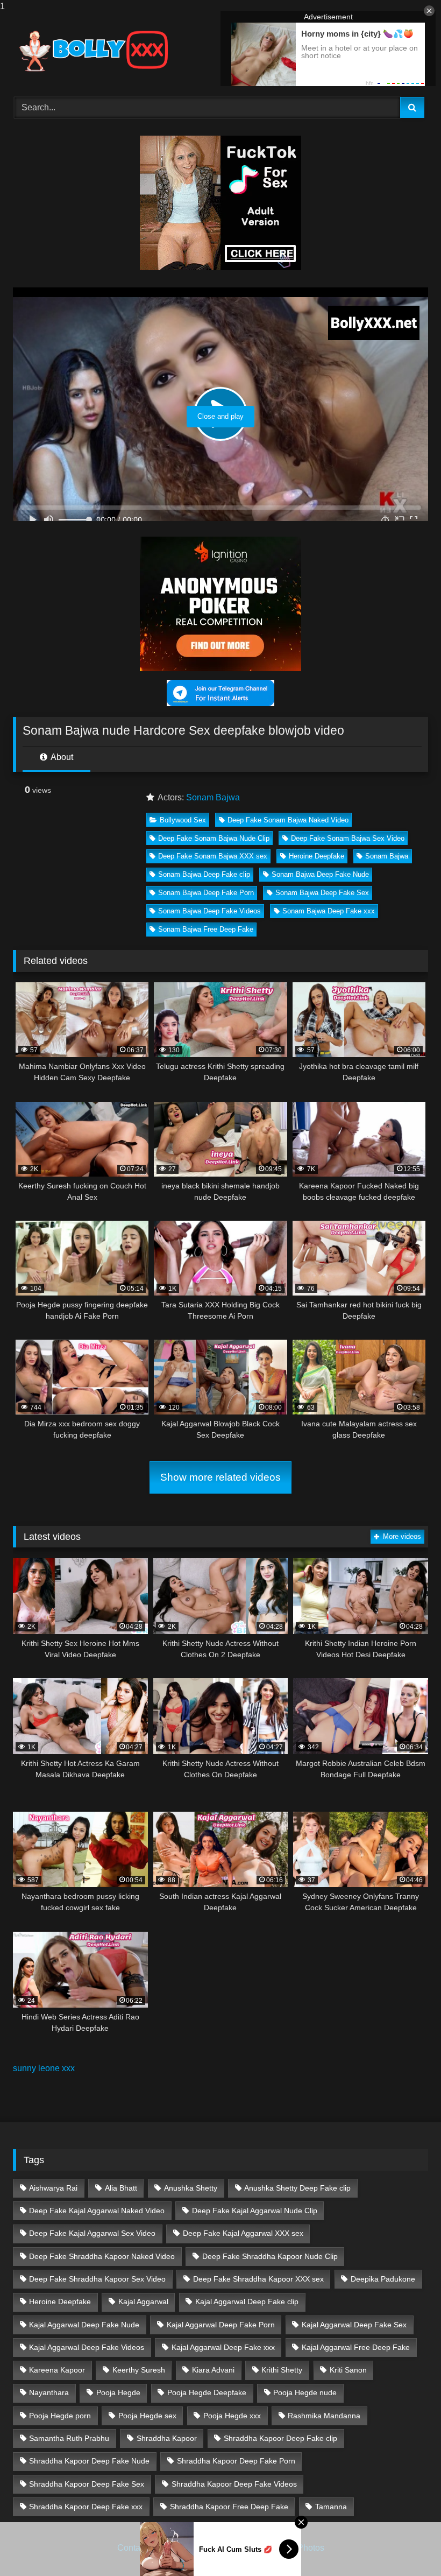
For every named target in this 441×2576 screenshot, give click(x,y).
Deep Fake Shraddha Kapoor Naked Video (102, 2256)
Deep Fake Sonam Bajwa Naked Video (288, 820)
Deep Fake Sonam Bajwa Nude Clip (214, 838)
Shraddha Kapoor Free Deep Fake (229, 2507)
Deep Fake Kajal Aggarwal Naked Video (97, 2211)
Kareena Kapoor (57, 2370)
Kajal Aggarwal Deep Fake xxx (223, 2347)
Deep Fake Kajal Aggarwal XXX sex (243, 2233)
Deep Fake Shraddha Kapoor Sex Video (97, 2279)
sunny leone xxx (44, 2068)
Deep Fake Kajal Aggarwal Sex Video (92, 2233)
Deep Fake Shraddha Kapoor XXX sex (258, 2279)
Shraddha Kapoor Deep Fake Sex (87, 2484)
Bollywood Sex (183, 820)
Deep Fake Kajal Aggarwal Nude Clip (255, 2211)
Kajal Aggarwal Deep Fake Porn (221, 2325)
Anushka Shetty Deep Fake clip (297, 2188)
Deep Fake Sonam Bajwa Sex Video (348, 838)
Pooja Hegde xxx (232, 2416)
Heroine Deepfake (316, 856)
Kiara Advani (213, 2370)
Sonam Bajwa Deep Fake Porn (206, 893)
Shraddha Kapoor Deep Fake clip (280, 2438)
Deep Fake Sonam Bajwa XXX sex (213, 856)
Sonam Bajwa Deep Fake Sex (322, 893)
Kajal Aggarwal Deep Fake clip (247, 2301)
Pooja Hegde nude (305, 2392)
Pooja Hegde (118, 2392)
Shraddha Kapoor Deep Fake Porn (236, 2461)
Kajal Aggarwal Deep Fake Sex (354, 2325)
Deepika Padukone (383, 2279)
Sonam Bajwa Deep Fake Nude (320, 874)
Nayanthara (49, 2392)
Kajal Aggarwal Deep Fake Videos (87, 2347)
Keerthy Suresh (139, 2370)
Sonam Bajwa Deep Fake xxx (329, 911)
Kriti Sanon (348, 2370)
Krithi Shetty (282, 2370)
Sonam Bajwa (213, 797)
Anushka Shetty (191, 2188)
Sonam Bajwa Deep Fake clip (204, 874)
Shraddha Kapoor (167, 2438)
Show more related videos (220, 1477)
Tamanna (331, 2507)
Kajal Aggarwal (143, 2301)
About (61, 757)
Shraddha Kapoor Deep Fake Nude (89, 2461)
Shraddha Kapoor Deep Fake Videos (234, 2484)
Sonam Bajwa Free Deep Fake (206, 929)
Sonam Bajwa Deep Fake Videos (209, 911)
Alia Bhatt (121, 2188)
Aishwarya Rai (53, 2188)
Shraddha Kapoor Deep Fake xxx (86, 2507)
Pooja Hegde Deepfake (207, 2392)
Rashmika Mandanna (324, 2416)
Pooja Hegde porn (60, 2416)
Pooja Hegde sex (147, 2416)
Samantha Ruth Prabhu (69, 2438)
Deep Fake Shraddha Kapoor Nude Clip (270, 2256)
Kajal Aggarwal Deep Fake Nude (84, 2325)
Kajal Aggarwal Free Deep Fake (356, 2347)
